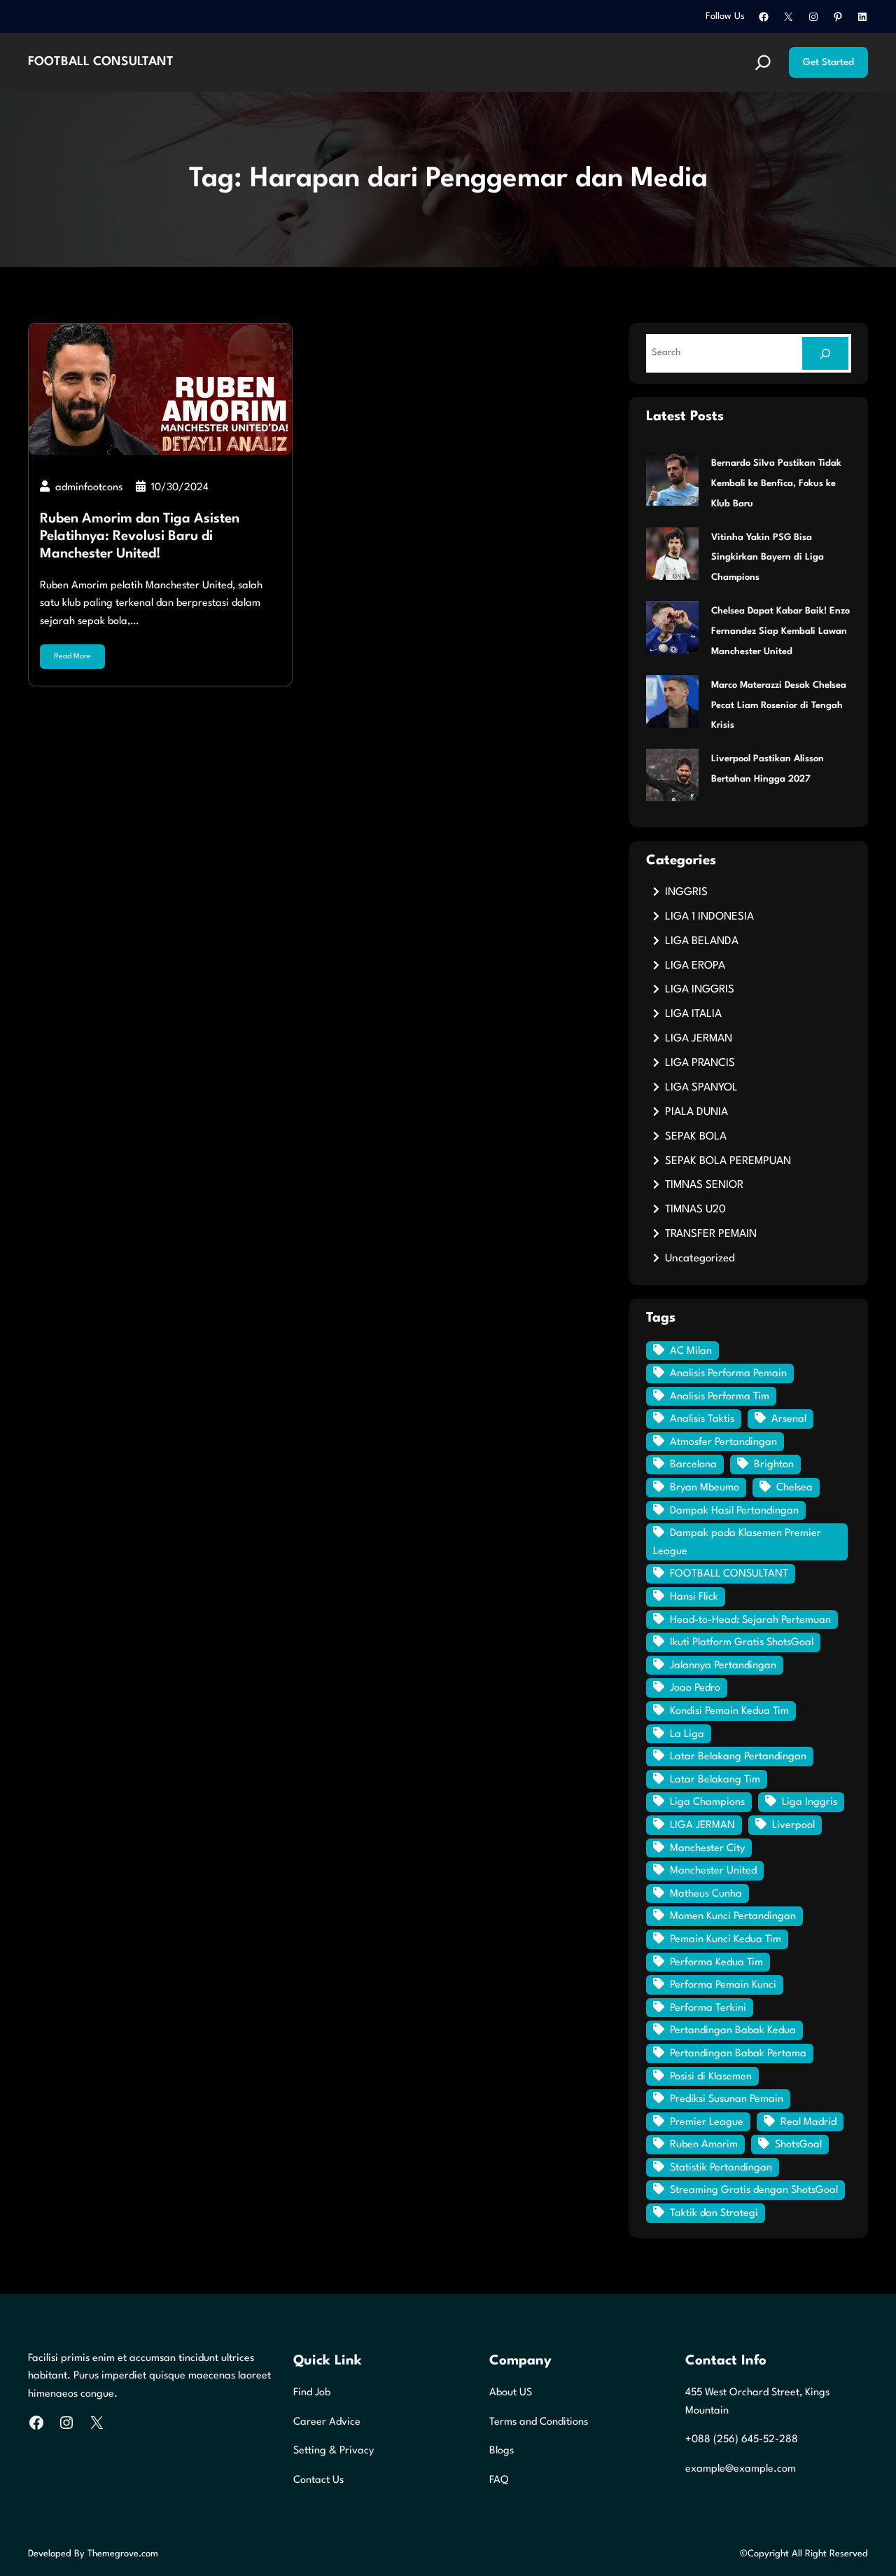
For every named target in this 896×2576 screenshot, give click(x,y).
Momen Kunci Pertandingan (733, 1917)
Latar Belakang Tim (715, 1780)
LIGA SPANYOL (701, 1088)
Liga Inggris (810, 1802)
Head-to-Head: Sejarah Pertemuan (750, 1620)
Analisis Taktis (702, 1419)
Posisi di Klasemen (711, 2077)
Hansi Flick (694, 1597)
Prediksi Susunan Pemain (727, 2099)
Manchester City (707, 1849)
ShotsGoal (798, 2145)
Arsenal (789, 1419)
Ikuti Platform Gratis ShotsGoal (742, 1643)
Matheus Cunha (706, 1894)
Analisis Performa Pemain (728, 1374)
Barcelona (693, 1465)
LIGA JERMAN (699, 1039)
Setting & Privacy (334, 2451)
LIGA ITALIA (693, 1014)
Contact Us (318, 2480)
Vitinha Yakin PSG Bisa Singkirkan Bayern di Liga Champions (768, 558)
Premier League (707, 2123)
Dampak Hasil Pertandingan (734, 1511)
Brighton (774, 1465)
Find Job (312, 2393)
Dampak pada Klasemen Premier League (737, 1543)
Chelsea (794, 1488)
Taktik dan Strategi (714, 2214)
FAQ (499, 2480)
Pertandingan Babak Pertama (738, 2054)
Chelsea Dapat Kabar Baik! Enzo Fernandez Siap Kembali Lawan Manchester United (780, 631)
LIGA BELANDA (702, 941)
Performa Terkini (708, 2008)
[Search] (825, 353)
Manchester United (713, 1871)
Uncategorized (700, 1259)
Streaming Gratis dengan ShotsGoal (754, 2190)
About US (511, 2393)
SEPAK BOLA (696, 1137)
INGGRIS (686, 892)
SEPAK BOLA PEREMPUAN (728, 1161)
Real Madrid (808, 2123)
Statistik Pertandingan (721, 2168)
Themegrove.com (123, 2554)
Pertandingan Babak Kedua (733, 2031)
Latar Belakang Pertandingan (738, 1757)
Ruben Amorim (704, 2145)
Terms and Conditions (539, 2422)
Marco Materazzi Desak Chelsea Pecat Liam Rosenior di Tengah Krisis (779, 706)
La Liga (687, 1734)
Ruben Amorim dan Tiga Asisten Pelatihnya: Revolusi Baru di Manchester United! (140, 536)
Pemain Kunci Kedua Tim (726, 1940)
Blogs (502, 2451)
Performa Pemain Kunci (723, 1985)
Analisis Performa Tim (720, 1397)
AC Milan (691, 1351)
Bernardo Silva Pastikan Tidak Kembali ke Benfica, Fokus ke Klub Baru (776, 484)
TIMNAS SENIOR (704, 1185)
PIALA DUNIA (696, 1112)
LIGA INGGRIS (700, 990)
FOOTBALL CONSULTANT (101, 62)
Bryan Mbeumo (705, 1488)
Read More (72, 657)
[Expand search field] (763, 62)
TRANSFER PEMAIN (711, 1234)
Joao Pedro (695, 1688)
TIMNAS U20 (695, 1210)
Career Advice (327, 2422)
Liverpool (793, 1826)
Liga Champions (707, 1802)
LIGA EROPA (695, 966)
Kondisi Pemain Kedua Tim (729, 1711)
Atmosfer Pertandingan (723, 1442)
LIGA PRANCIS (700, 1063)
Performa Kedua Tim (716, 1963)
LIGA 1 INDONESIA (709, 917)
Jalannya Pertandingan (723, 1666)
